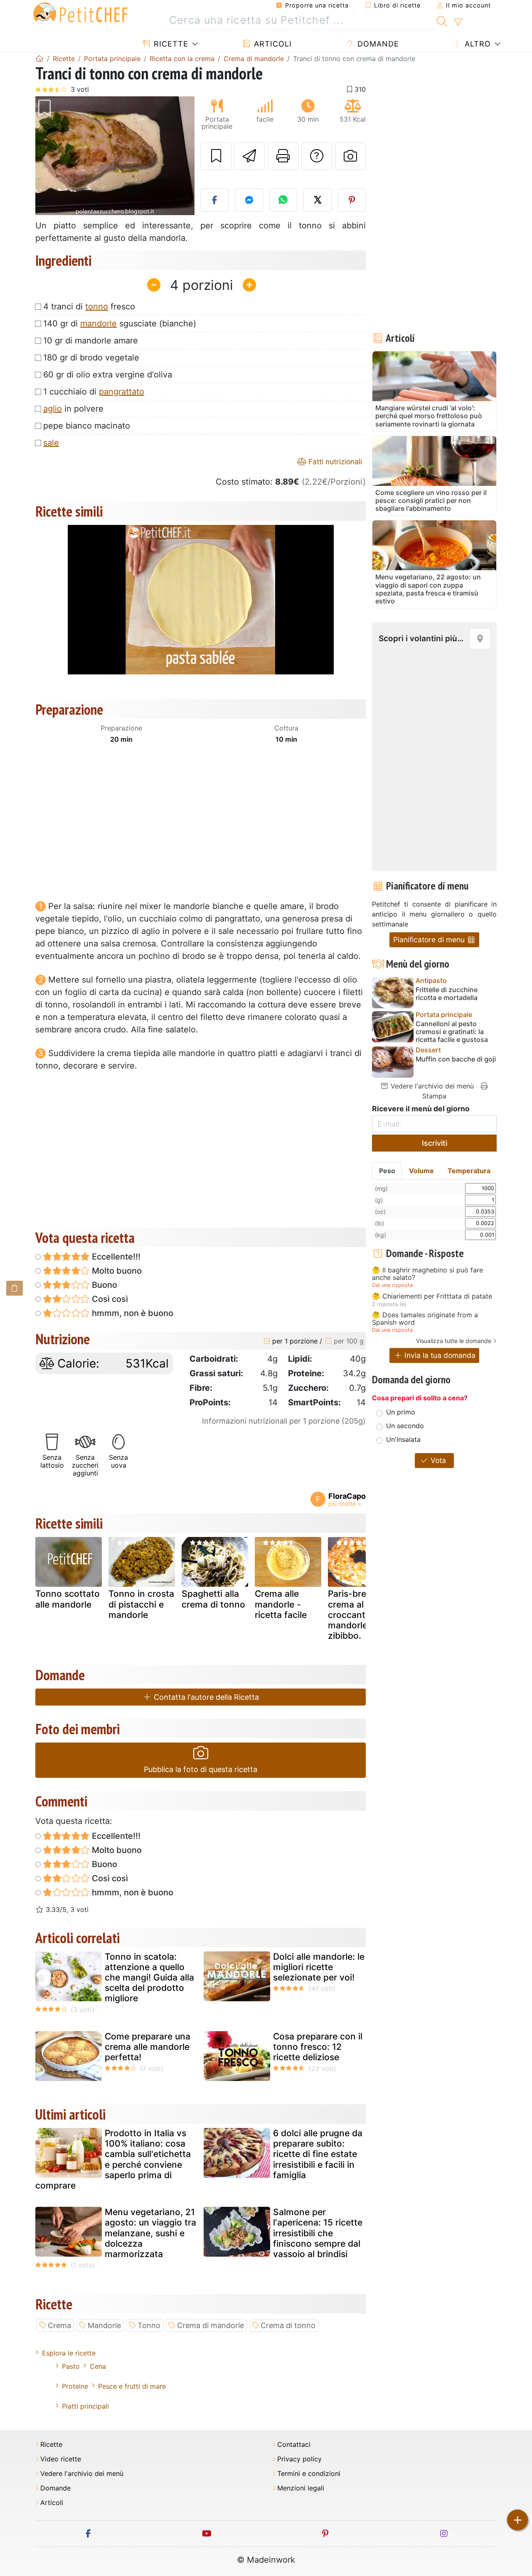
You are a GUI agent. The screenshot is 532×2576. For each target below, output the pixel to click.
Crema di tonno (288, 2325)
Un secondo (405, 1426)
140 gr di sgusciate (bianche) (120, 324)
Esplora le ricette (69, 2353)
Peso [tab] (387, 1171)
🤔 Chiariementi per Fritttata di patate (432, 1297)
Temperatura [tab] (469, 1171)
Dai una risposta (392, 1285)
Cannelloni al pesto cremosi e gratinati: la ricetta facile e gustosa (452, 1032)
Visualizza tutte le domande (454, 1341)
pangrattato (122, 392)
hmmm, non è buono (132, 1313)
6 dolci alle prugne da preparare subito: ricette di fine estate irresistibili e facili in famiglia (318, 2154)
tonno (97, 306)
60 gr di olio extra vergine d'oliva (108, 375)
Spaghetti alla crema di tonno (213, 1599)
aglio (53, 409)
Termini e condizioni (309, 2474)
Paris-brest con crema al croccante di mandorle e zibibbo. (360, 1615)
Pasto (71, 2366)
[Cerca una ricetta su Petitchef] (442, 20)
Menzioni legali (301, 2488)
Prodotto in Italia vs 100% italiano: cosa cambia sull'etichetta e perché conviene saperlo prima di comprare (113, 2159)
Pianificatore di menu (430, 940)
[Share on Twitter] (318, 200)
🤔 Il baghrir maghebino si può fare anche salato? (427, 1274)
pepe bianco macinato (87, 426)
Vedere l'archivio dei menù (431, 1086)
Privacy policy (299, 2459)
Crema (59, 2325)
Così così (109, 1299)
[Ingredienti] (15, 1288)
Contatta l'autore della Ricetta (205, 1697)
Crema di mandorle (211, 2325)
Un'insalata (403, 1439)
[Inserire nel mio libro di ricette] (216, 156)
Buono (103, 1285)
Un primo (401, 1412)
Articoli (272, 44)
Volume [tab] (421, 1171)
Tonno (149, 2325)
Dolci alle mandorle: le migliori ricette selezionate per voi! (319, 1967)
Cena (98, 2366)
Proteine (75, 2386)
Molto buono (116, 1271)
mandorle (99, 324)
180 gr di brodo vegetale (91, 358)
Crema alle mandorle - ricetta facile (281, 1604)
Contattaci (294, 2445)
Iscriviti (435, 1143)
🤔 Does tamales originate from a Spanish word (425, 1319)
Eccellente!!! (115, 1257)
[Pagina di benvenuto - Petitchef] (39, 59)
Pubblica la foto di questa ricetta (201, 1769)
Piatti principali (85, 2406)
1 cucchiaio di (94, 392)
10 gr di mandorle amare (91, 341)
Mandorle (104, 2325)
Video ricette (61, 2459)
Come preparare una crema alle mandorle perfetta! (148, 2047)
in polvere (73, 409)
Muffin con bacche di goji (456, 1059)
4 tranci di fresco (89, 306)
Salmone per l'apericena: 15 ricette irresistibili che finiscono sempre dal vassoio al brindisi (318, 2233)
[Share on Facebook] (215, 200)
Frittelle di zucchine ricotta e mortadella (447, 994)
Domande (377, 44)
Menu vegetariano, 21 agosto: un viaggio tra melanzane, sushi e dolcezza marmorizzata (150, 2233)
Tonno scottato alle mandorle (68, 1599)
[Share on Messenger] (249, 200)
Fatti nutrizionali (334, 462)
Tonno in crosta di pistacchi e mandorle (141, 1604)
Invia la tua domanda (439, 1355)
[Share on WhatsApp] (283, 200)
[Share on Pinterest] (352, 200)
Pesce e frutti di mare (132, 2386)
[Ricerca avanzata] (458, 22)
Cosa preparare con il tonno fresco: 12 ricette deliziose (318, 2047)
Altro (477, 44)
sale (51, 443)
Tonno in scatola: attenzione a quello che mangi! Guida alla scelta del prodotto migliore (149, 1978)
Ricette (170, 44)
